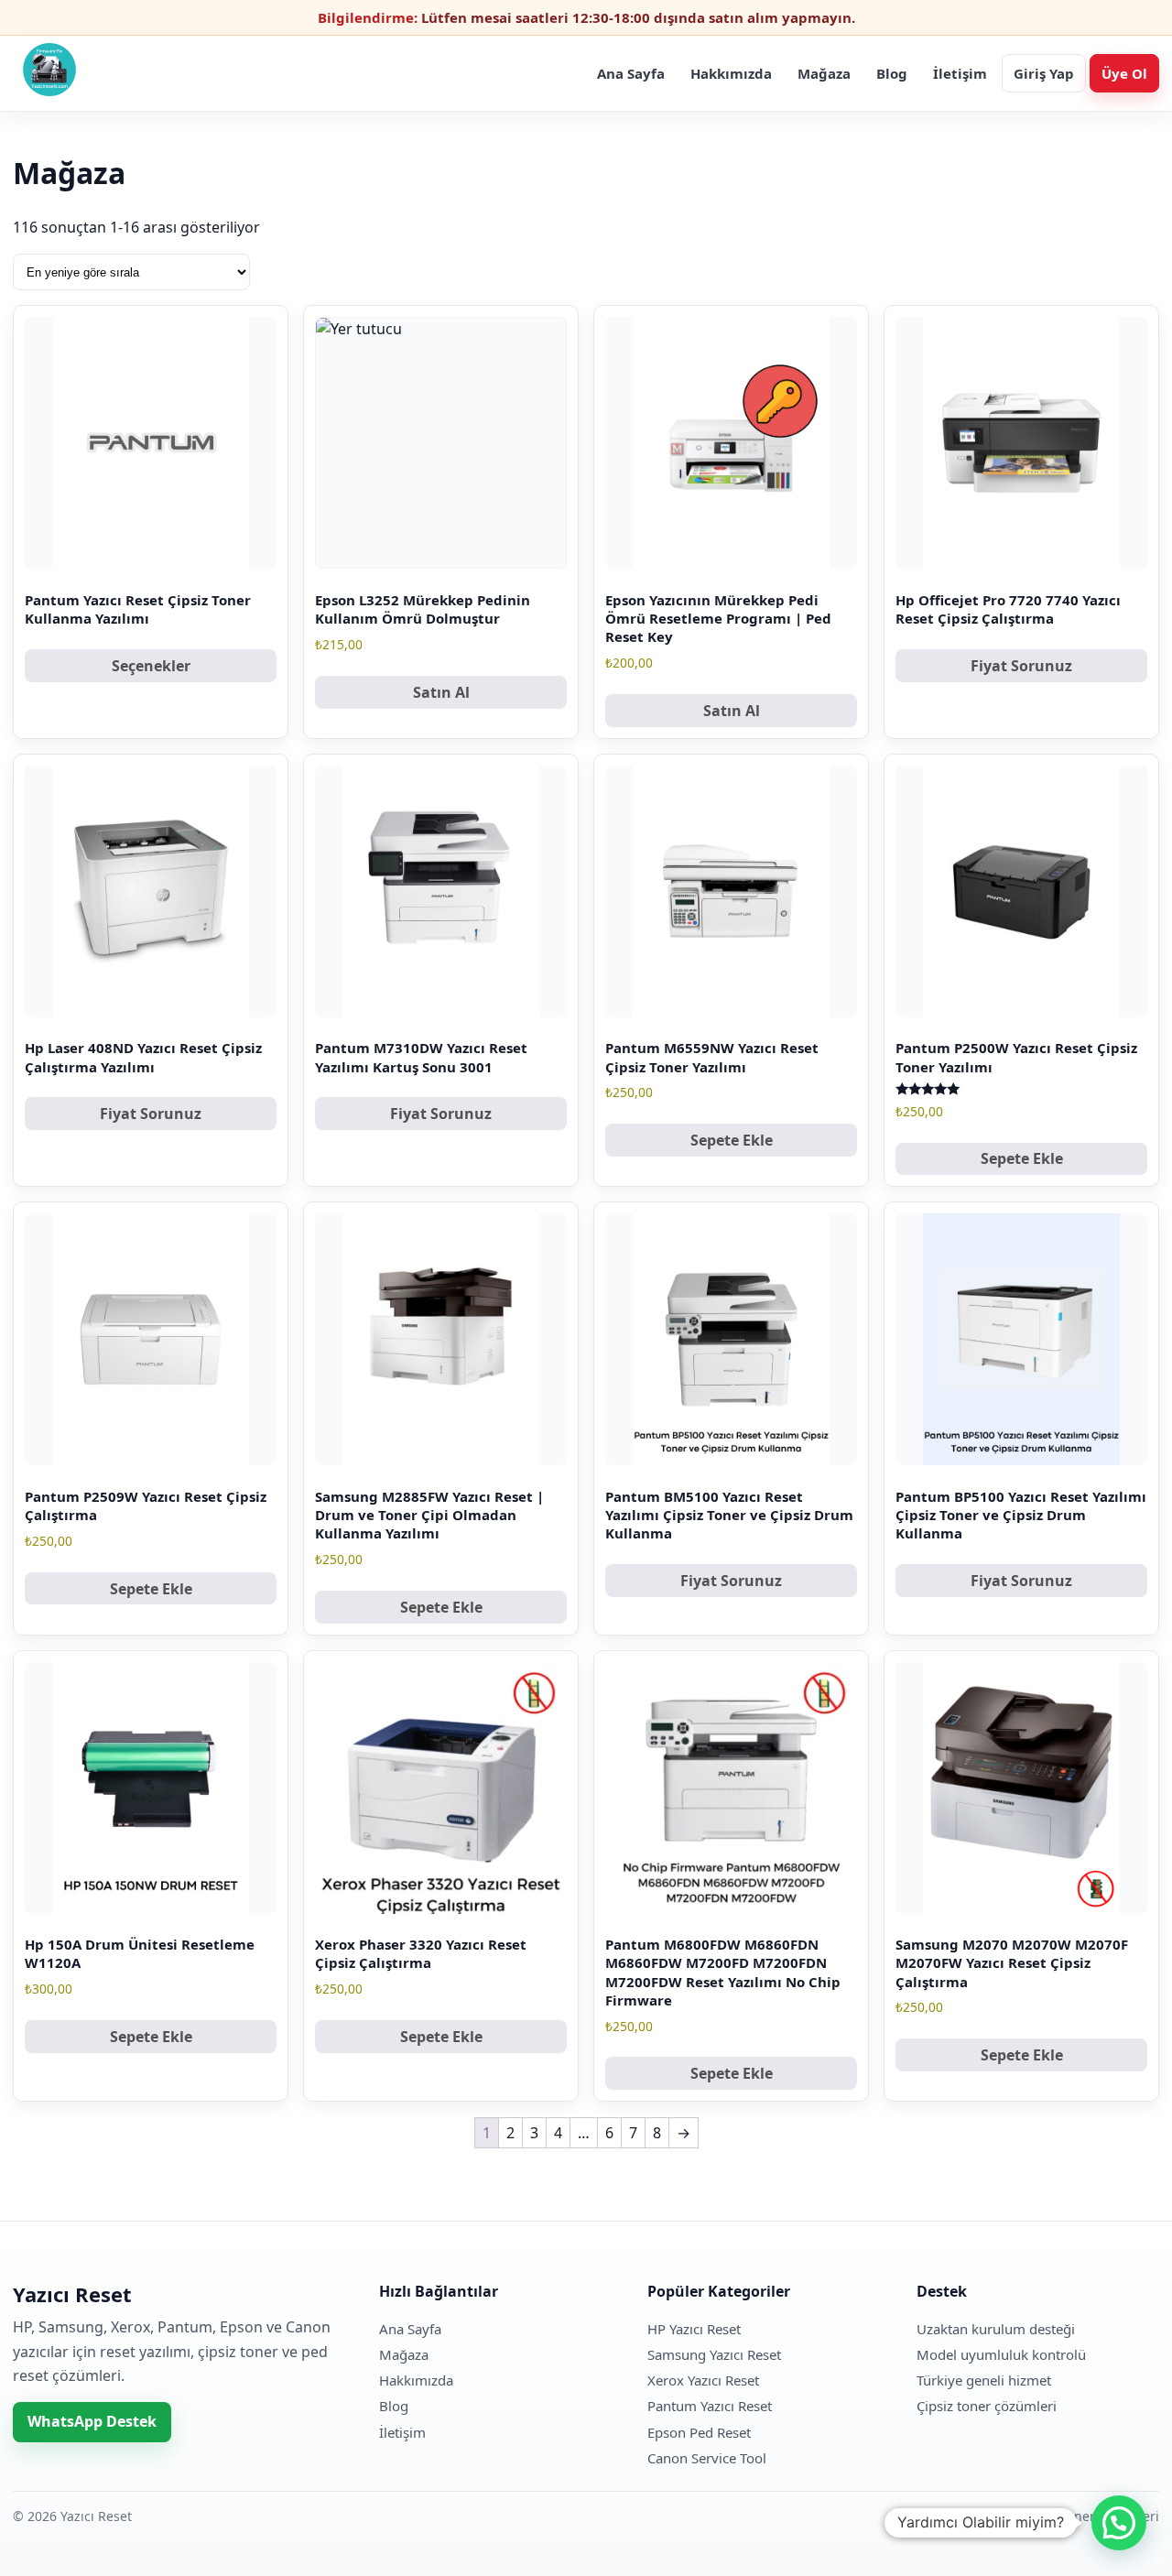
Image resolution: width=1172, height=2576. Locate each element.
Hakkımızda (731, 73)
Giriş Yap (1044, 73)
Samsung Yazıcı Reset (714, 2354)
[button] (1119, 2523)
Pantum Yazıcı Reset (710, 2406)
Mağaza (824, 73)
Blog (892, 73)
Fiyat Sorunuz (1021, 666)
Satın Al (441, 692)
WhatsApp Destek (92, 2421)
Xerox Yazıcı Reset (703, 2380)
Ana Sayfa (631, 73)
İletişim (960, 73)
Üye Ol (1124, 73)
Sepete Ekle (732, 1140)
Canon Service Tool (707, 2458)
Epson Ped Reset (699, 2432)
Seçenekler (151, 666)
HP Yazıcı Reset (694, 2329)
